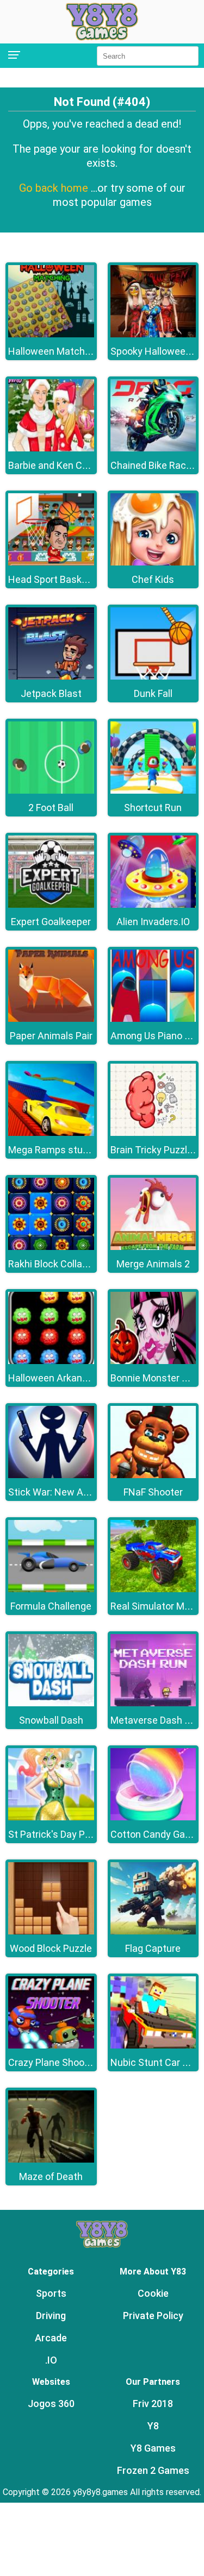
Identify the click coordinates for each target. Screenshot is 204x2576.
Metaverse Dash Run (156, 1720)
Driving (51, 2316)
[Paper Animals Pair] (51, 1019)
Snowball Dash (51, 1720)
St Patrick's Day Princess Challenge (86, 1834)
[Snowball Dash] (51, 1703)
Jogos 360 (51, 2404)
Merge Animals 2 (153, 1264)
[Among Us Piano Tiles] (153, 1019)
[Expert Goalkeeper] (51, 905)
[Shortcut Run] (153, 791)
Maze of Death (51, 2176)
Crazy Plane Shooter (52, 2062)
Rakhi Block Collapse (53, 1264)
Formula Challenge (51, 1606)
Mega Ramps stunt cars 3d (67, 1150)
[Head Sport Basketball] (51, 563)
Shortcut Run (153, 808)
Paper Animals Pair (51, 1036)
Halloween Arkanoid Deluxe (67, 1378)
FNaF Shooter (153, 1492)
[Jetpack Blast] (51, 677)
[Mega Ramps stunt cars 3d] (51, 1133)
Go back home (55, 188)
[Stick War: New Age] (51, 1475)
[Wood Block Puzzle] (51, 1931)
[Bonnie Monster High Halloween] (153, 1361)
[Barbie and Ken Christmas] (51, 448)
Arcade (51, 2338)
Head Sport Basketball (57, 579)
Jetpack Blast (51, 693)
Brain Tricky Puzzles (154, 1150)
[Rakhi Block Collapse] (51, 1247)
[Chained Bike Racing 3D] (153, 448)
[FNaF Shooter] (153, 1475)
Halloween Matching (53, 351)
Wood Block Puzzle (51, 1948)
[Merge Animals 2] (153, 1247)
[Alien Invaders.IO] (153, 905)
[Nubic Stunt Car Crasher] (153, 2046)
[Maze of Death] (51, 2160)
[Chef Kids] (153, 563)
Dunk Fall (153, 693)
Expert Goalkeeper (51, 922)
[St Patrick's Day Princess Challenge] (51, 1817)
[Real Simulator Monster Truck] (153, 1589)
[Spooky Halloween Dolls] (153, 334)
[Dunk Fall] (153, 677)
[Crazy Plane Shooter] (51, 2046)
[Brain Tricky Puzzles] (153, 1133)
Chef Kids (153, 579)
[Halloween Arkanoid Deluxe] (51, 1361)
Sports (51, 2293)
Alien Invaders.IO (153, 922)
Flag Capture (153, 1948)
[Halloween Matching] (51, 334)
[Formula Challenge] (51, 1589)
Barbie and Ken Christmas (65, 465)
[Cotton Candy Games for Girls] (153, 1817)
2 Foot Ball (51, 808)
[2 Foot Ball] (51, 791)
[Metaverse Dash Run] (153, 1703)
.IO (51, 2360)
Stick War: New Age (51, 1492)
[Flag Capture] (153, 1931)
